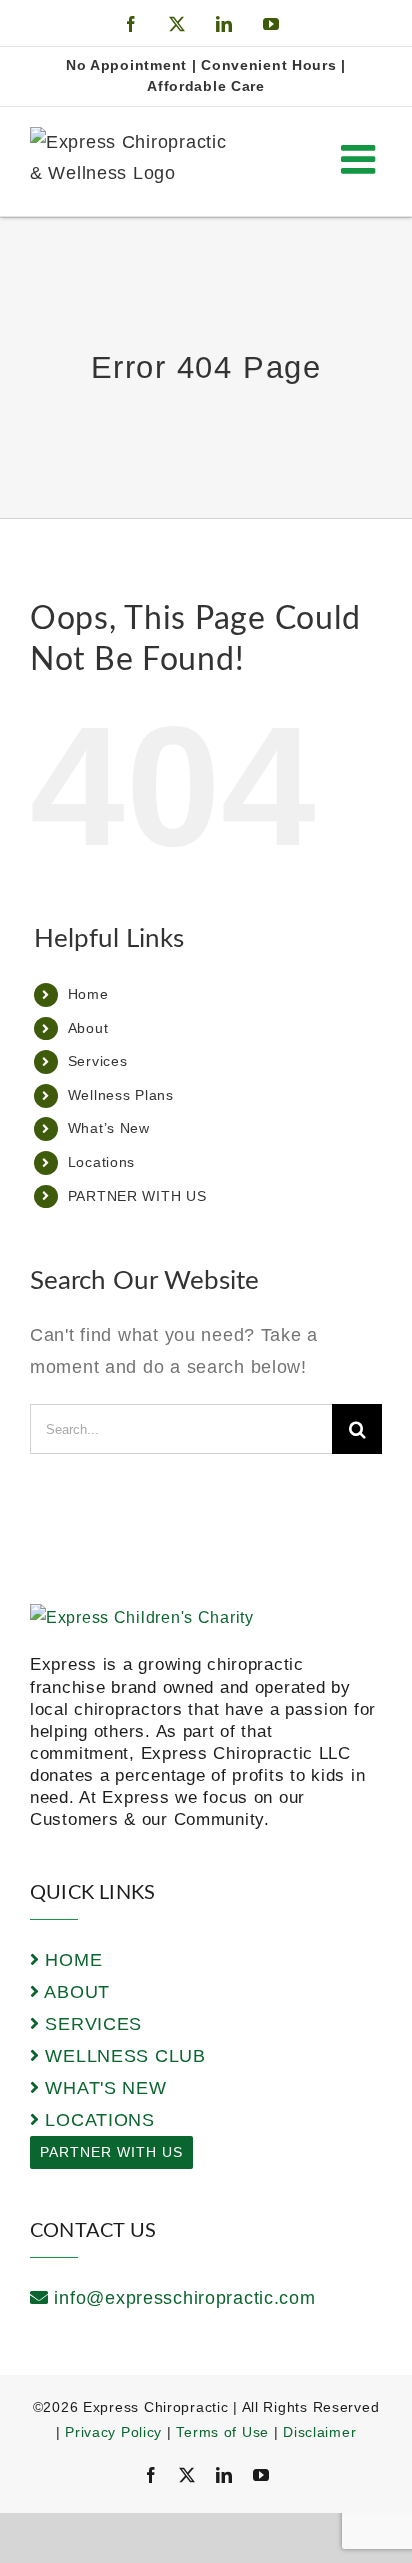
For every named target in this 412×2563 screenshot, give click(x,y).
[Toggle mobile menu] (361, 159)
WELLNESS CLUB (123, 2056)
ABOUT (75, 1992)
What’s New (109, 1128)
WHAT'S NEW (103, 2088)
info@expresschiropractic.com (184, 2298)
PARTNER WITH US (137, 1196)
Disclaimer (319, 2432)
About (88, 1028)
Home (88, 994)
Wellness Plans (121, 1095)
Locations (101, 1162)
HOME (71, 1960)
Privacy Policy (113, 2432)
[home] (142, 1617)
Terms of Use (222, 2432)
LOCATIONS (97, 2120)
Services (98, 1061)
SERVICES (91, 2024)
